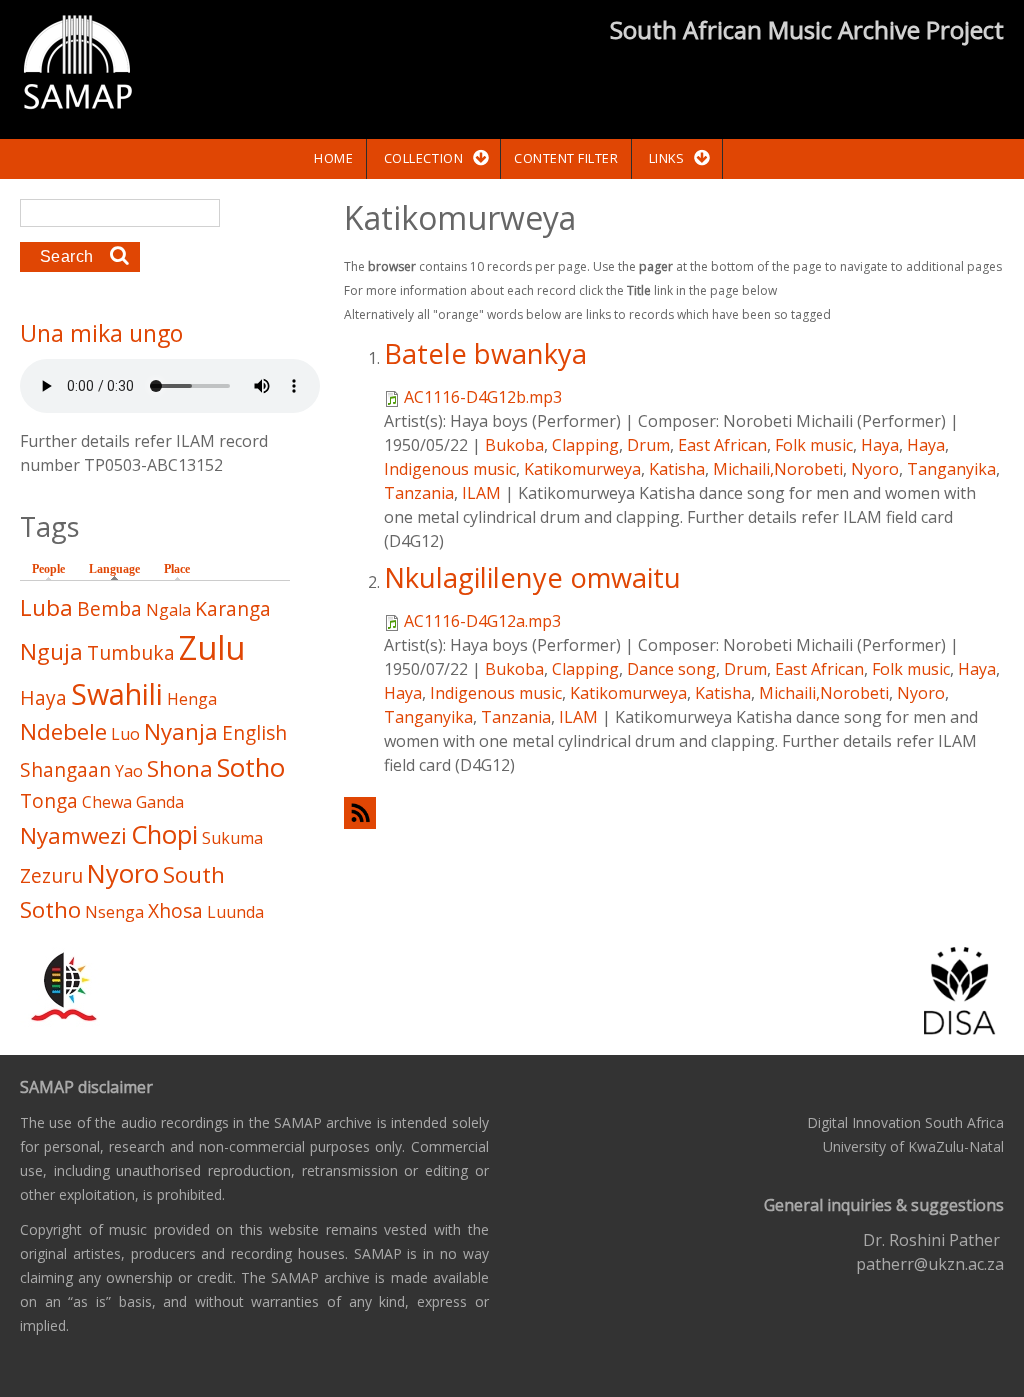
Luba (46, 607)
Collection (423, 158)
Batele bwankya (485, 353)
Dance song (671, 669)
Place (177, 569)
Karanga (233, 608)
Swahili (117, 693)
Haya (880, 445)
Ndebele (63, 731)
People (48, 569)
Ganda (160, 802)
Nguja (51, 651)
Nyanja (181, 731)
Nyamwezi (73, 835)
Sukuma (232, 838)
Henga (192, 699)
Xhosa (175, 910)
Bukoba (514, 445)
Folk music (814, 445)
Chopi (164, 834)
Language (119, 569)
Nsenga (114, 912)
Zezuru (51, 875)
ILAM (481, 493)
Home (333, 158)
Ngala (168, 610)
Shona (180, 768)
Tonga (49, 800)
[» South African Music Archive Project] (77, 65)
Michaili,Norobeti (778, 469)
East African (722, 445)
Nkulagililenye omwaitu (532, 577)
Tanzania (419, 493)
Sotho (251, 767)
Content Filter (566, 158)
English (254, 732)
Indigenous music (450, 469)
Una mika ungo (101, 333)
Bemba (109, 608)
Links (667, 158)
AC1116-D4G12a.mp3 (482, 621)
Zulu (212, 647)
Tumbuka (131, 652)
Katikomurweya (582, 469)
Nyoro (875, 469)
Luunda (235, 912)
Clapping (585, 445)
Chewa (107, 802)
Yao (129, 771)
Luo (125, 734)
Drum (648, 445)
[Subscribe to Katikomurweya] (674, 812)
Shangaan (65, 769)
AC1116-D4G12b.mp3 (483, 397)
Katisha (677, 469)
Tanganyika (951, 469)
